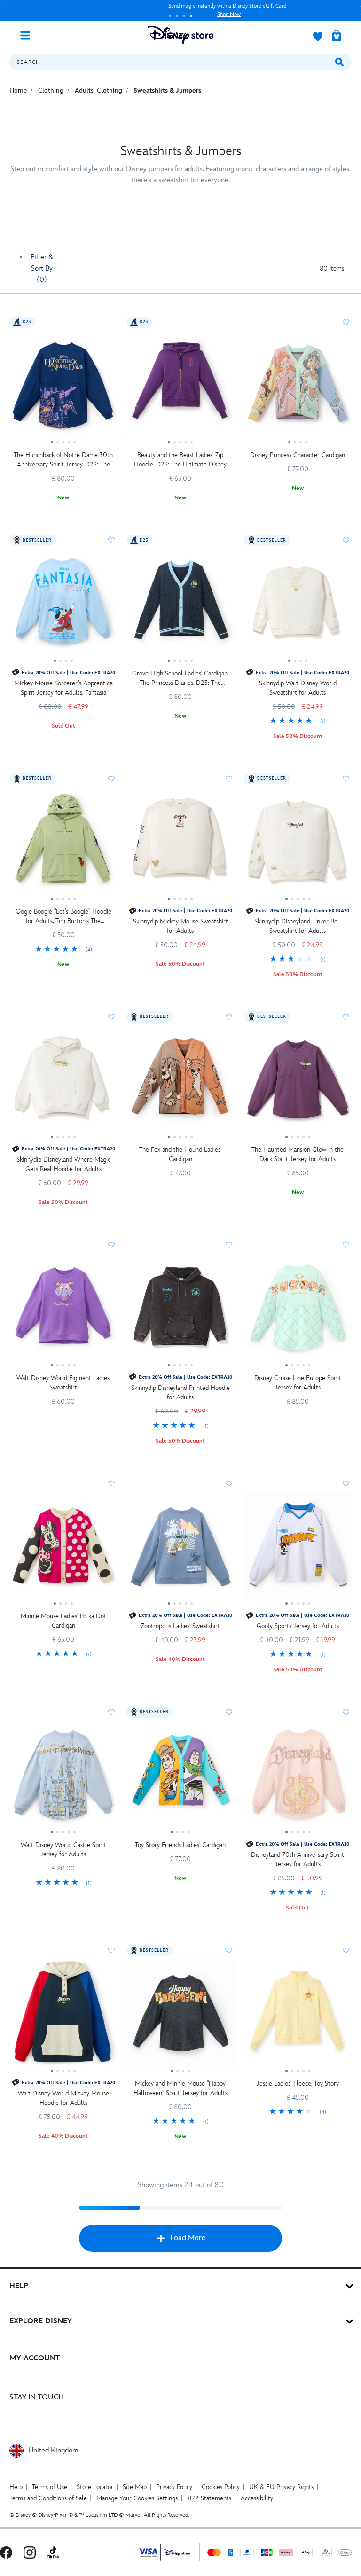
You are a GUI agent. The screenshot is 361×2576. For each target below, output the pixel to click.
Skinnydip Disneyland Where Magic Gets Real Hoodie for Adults (63, 1164)
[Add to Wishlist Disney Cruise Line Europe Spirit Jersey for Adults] (346, 1245)
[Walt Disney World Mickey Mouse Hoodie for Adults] (63, 2017)
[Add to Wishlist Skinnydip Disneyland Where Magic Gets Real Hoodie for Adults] (111, 1017)
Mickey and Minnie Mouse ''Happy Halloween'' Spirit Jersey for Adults (180, 2088)
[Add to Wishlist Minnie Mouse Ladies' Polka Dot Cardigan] (111, 1483)
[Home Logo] (180, 35)
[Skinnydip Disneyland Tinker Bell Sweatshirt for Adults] (298, 845)
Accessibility (257, 2498)
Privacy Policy (174, 2487)
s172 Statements (209, 2498)
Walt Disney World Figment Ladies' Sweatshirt (63, 1383)
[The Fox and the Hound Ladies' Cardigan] (180, 1083)
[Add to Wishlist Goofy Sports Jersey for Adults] (346, 1483)
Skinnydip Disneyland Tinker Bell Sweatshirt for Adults (298, 926)
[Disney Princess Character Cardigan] (298, 388)
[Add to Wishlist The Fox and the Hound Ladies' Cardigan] (229, 1017)
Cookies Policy (221, 2487)
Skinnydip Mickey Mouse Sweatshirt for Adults (180, 926)
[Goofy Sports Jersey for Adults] (298, 1550)
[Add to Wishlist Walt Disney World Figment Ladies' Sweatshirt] (111, 1245)
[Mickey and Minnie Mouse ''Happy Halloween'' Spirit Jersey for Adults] (180, 2017)
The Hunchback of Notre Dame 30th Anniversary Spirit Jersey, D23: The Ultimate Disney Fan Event (63, 460)
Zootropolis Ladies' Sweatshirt (180, 1626)
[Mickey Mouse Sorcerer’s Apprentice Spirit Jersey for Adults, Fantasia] (63, 606)
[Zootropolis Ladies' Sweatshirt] (180, 1550)
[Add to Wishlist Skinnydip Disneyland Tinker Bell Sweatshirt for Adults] (346, 779)
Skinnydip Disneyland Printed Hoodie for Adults (180, 1393)
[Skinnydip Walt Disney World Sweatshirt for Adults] (298, 606)
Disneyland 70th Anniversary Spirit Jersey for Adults (298, 1859)
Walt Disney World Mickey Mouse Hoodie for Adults (63, 2098)
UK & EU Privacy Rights (281, 2487)
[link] (298, 722)
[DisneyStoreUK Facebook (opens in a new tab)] (6, 2552)
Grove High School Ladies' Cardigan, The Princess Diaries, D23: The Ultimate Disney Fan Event (180, 679)
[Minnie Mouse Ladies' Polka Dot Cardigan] (63, 1550)
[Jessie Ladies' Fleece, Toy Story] (298, 2017)
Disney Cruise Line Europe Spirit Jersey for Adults (298, 1383)
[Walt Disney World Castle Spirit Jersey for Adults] (63, 1778)
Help (16, 2487)
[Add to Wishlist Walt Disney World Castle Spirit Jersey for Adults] (111, 1712)
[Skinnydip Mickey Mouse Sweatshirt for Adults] (180, 845)
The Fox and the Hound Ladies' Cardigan (180, 1154)
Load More (188, 2238)
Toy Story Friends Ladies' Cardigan (180, 1845)
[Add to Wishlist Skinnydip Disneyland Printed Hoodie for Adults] (229, 1245)
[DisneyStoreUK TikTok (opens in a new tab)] (53, 2552)
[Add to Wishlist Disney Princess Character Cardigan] (346, 322)
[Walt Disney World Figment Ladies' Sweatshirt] (63, 1311)
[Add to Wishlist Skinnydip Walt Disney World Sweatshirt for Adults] (346, 540)
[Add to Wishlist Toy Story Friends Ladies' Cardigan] (229, 1712)
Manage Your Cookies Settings (137, 2498)
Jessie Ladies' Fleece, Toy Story (298, 2083)
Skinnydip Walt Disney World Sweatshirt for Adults (298, 688)
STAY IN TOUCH (37, 2397)
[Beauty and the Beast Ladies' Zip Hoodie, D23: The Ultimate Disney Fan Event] (180, 388)
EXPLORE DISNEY (41, 2321)
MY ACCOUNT (35, 2358)
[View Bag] (337, 36)
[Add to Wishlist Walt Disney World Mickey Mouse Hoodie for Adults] (111, 1950)
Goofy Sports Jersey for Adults (298, 1626)
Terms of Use (50, 2487)
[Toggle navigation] (29, 35)
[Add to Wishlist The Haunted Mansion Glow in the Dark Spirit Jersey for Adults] (346, 1017)
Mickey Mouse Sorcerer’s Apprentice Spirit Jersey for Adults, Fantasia (63, 688)
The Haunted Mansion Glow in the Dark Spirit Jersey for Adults (298, 1154)
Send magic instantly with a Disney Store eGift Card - (156, 10)
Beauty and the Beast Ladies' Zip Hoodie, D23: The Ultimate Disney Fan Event (180, 460)
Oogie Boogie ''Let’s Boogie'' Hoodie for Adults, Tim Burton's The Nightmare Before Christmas (63, 917)
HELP (19, 2286)
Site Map (135, 2487)
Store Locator (95, 2487)
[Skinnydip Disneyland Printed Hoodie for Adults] (180, 1311)
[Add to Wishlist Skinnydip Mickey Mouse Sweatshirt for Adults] (229, 779)
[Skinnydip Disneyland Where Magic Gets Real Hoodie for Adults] (63, 1083)
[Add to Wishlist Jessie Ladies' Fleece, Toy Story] (346, 1950)
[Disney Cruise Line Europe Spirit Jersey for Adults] (298, 1311)
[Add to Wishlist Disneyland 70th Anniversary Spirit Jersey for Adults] (346, 1712)
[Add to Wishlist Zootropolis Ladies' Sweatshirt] (229, 1483)
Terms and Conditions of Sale (48, 2498)
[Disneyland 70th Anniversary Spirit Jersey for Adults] (298, 1778)
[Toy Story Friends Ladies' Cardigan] (180, 1778)
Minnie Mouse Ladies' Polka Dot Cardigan (63, 1621)
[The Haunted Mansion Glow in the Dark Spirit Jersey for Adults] (298, 1083)
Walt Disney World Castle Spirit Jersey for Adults (63, 1850)
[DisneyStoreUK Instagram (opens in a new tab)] (30, 2552)
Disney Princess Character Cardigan (298, 455)
